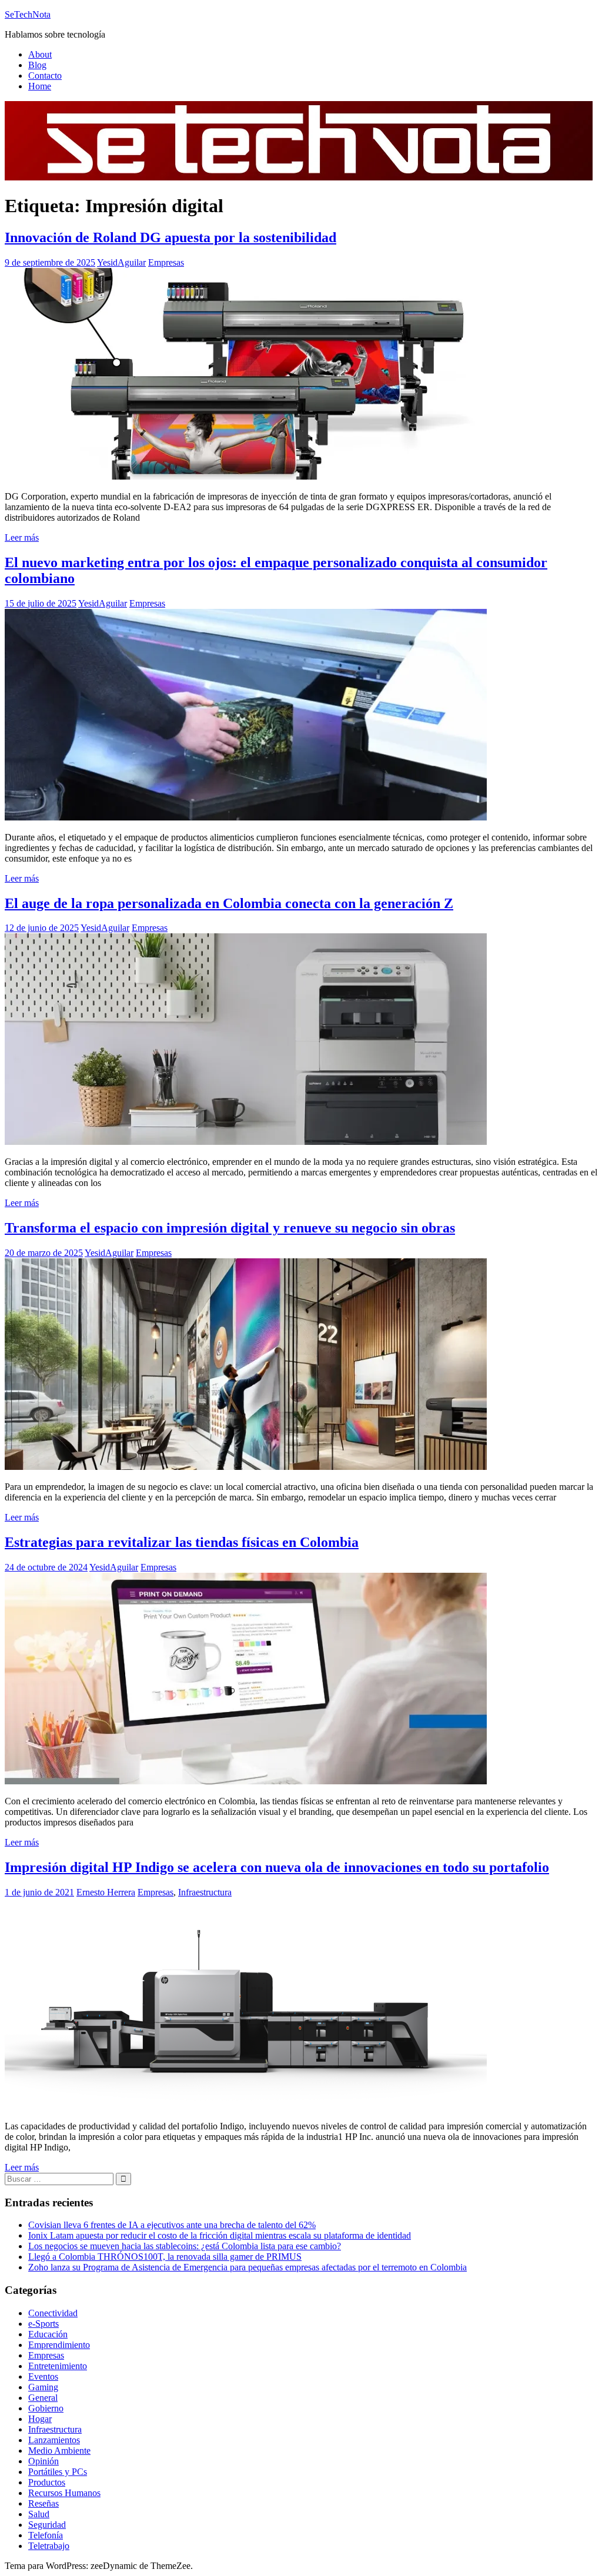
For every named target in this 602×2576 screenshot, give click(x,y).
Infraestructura (205, 1892)
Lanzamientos (54, 2440)
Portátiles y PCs (58, 2472)
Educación (48, 2334)
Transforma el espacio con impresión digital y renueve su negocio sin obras (230, 1228)
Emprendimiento (59, 2345)
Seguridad (47, 2525)
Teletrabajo (49, 2546)
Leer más (22, 537)
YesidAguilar (121, 262)
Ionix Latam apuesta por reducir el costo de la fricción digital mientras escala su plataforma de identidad (220, 2235)
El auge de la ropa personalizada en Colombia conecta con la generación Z (229, 903)
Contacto (45, 76)
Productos (47, 2482)
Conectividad (53, 2313)
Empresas (166, 262)
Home (40, 86)
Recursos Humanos (64, 2493)
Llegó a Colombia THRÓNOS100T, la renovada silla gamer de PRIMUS (165, 2257)
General (43, 2398)
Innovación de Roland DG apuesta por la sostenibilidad (170, 237)
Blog (37, 65)
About (40, 54)
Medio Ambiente (59, 2451)
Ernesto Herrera (106, 1892)
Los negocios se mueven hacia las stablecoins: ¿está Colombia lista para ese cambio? (185, 2246)
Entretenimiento (58, 2366)
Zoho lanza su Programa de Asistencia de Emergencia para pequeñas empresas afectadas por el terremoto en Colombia (248, 2267)
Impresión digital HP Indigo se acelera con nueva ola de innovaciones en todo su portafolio (277, 1867)
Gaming (43, 2387)
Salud (39, 2514)
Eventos (43, 2376)
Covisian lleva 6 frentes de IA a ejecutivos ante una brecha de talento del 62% (172, 2225)
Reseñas (44, 2503)
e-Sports (44, 2324)
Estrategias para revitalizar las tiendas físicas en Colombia (182, 1542)
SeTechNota (28, 14)
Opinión (44, 2461)
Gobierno (46, 2408)
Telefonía (46, 2535)
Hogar (40, 2419)
